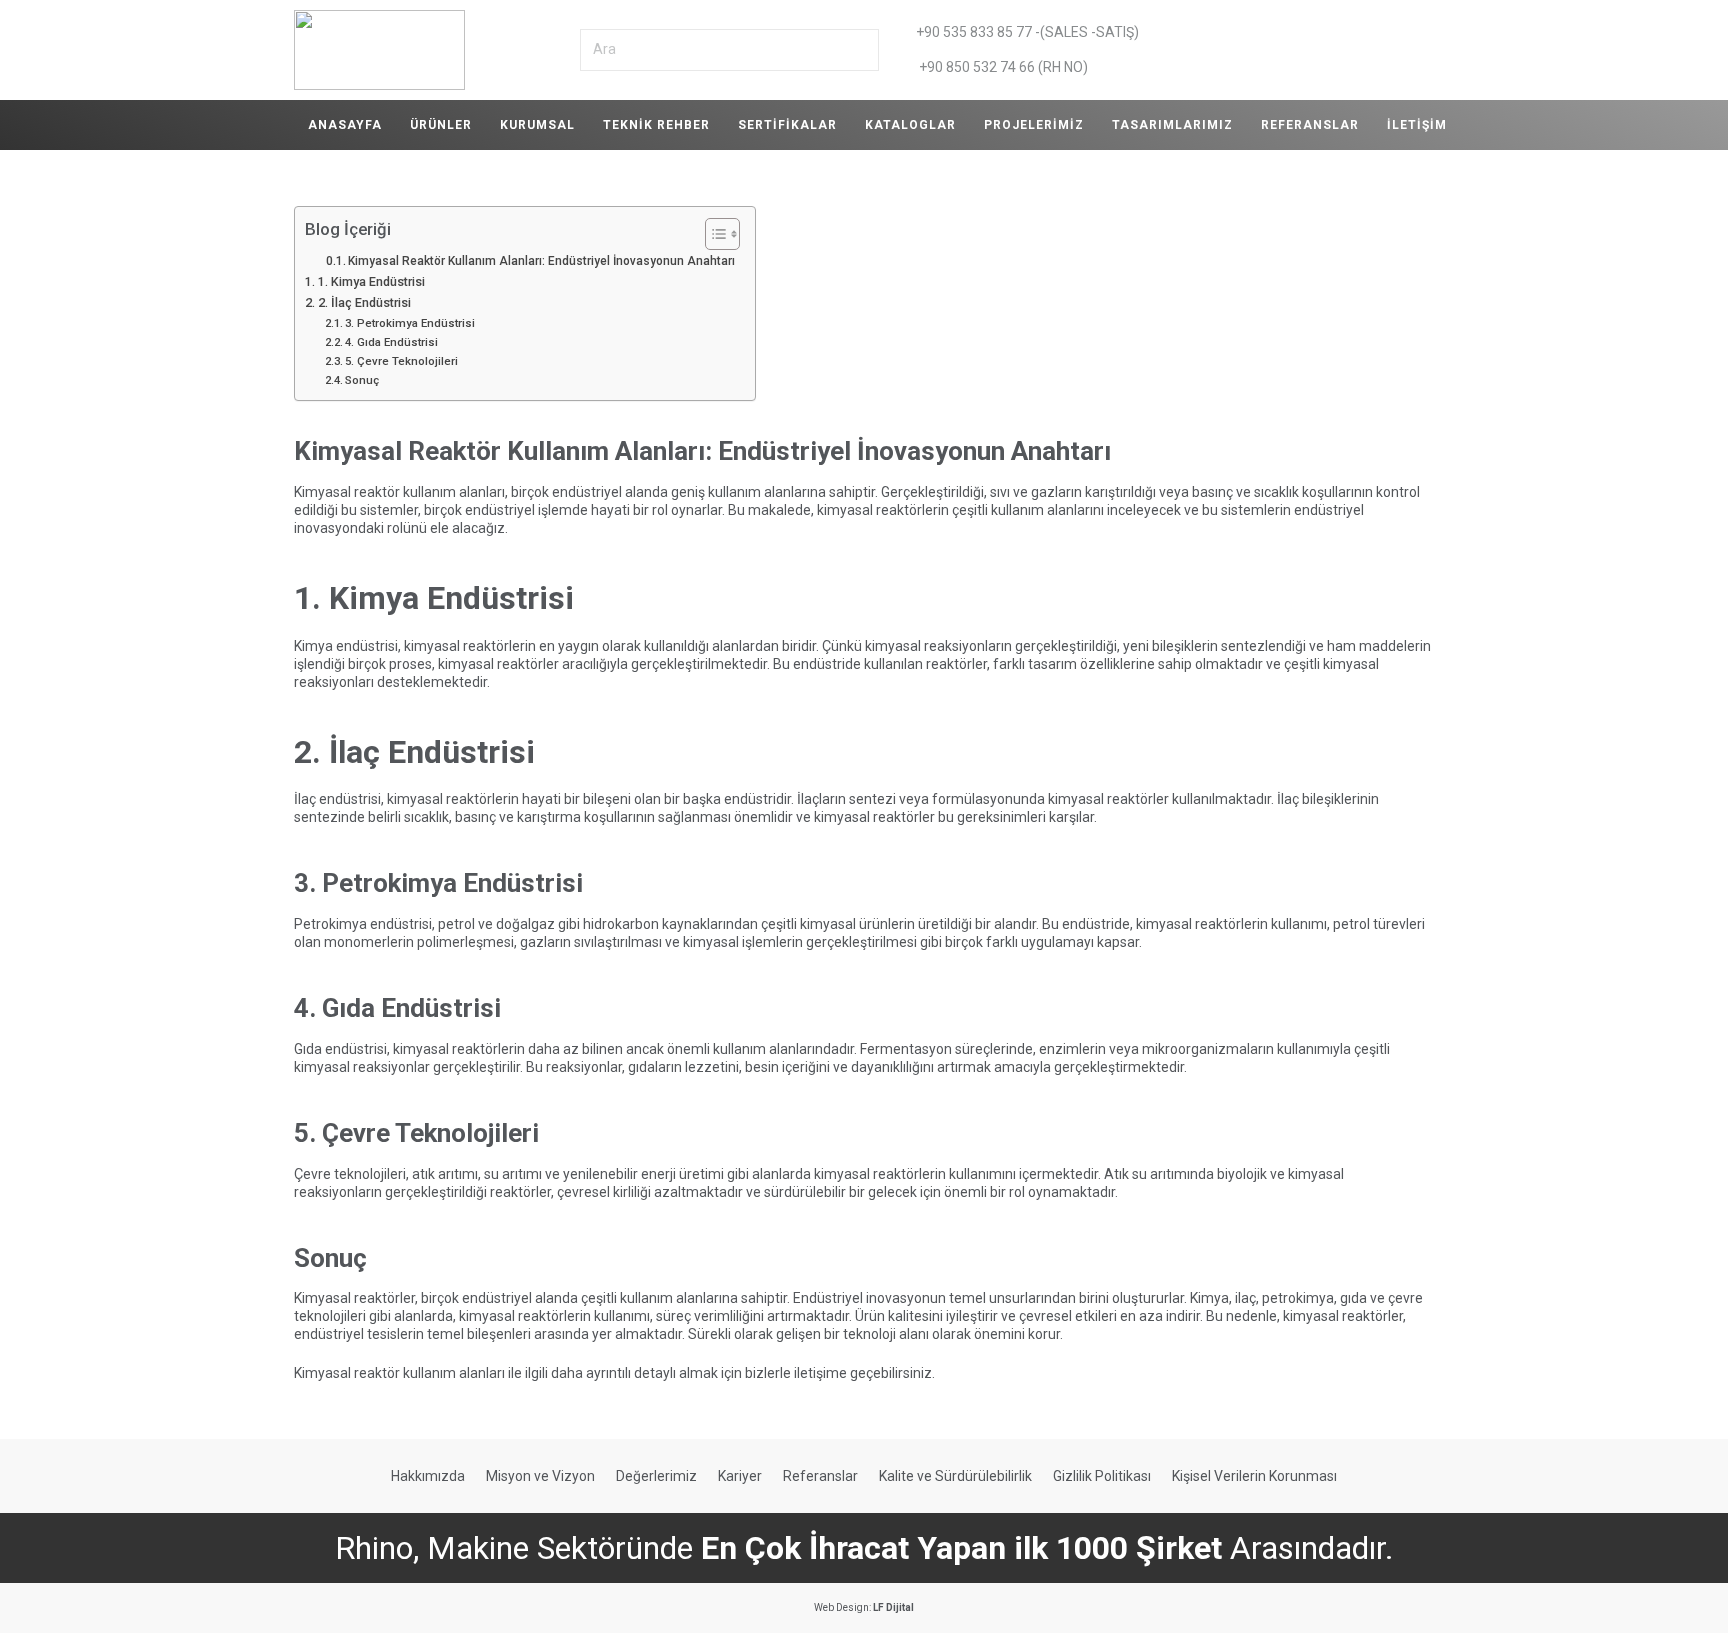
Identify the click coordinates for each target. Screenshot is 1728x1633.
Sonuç (362, 380)
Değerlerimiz (656, 1476)
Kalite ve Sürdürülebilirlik (955, 1476)
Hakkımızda (428, 1476)
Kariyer (740, 1476)
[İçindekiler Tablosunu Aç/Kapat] (712, 234)
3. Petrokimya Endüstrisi (410, 323)
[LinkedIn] (1314, 50)
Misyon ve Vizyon (540, 1476)
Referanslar (820, 1476)
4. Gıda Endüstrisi (391, 342)
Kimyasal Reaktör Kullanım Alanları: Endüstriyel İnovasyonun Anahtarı (541, 261)
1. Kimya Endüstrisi (371, 281)
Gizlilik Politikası (1102, 1476)
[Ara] (862, 50)
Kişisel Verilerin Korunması (1254, 1476)
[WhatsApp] (1274, 50)
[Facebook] (1394, 50)
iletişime (820, 1373)
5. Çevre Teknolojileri (401, 361)
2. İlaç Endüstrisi (364, 302)
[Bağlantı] (379, 50)
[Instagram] (1354, 50)
